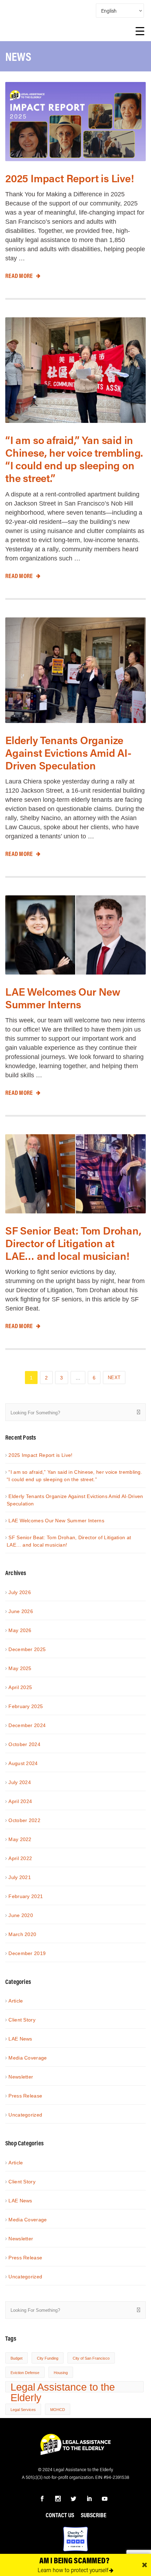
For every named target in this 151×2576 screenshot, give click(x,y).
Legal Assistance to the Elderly (63, 2387)
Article (16, 2001)
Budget (17, 2358)
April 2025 (20, 1687)
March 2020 (22, 1934)
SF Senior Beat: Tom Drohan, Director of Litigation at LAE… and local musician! (73, 1243)
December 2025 (27, 1649)
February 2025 (26, 1706)
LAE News (20, 2039)
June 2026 (21, 1611)
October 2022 (24, 1820)
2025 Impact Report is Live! (70, 178)
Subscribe (94, 2515)
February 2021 (26, 1896)
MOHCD (58, 2410)
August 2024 (23, 1763)
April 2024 (20, 1801)
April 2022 (20, 1858)
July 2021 (20, 1877)
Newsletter (21, 2077)
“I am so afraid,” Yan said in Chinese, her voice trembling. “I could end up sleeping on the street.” (74, 459)
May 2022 (20, 1839)
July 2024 (20, 1782)
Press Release (25, 2096)
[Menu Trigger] (140, 32)
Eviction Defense (25, 2373)
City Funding (48, 2358)
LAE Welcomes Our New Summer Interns (63, 998)
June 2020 (21, 1915)
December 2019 (27, 1953)
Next (114, 1378)
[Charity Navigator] (75, 2538)
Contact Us (60, 2515)
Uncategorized (25, 2115)
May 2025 (20, 1668)
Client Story (22, 2020)
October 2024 (24, 1744)
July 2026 (20, 1592)
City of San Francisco (91, 2358)
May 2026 (20, 1630)
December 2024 (27, 1725)
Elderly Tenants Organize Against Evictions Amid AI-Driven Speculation (68, 753)
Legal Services (23, 2410)
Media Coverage (28, 2058)
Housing (61, 2373)
